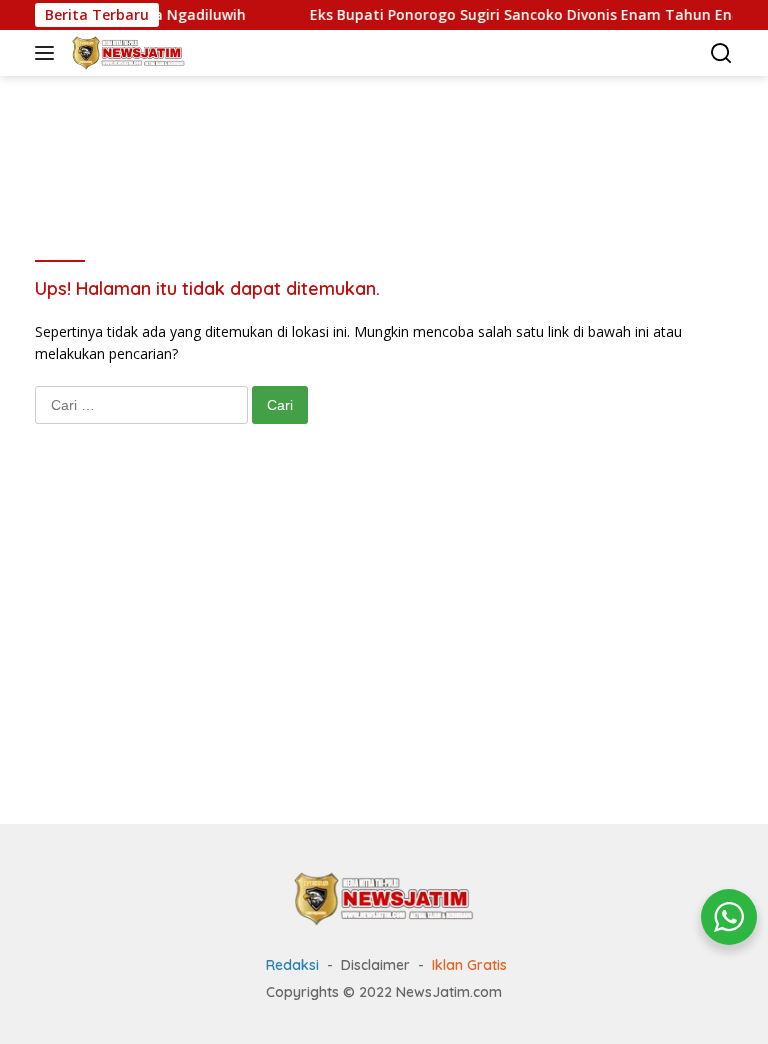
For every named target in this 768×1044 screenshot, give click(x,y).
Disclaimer (375, 965)
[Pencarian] (721, 53)
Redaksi (292, 965)
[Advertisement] (399, 141)
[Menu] (48, 53)
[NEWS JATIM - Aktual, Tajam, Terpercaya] (384, 897)
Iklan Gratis (469, 965)
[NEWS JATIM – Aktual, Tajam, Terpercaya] (126, 53)
